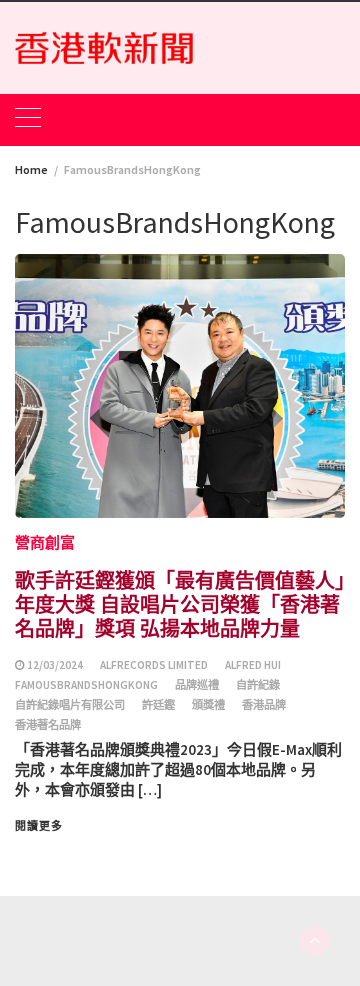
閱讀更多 (39, 826)
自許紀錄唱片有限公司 (70, 705)
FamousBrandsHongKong (86, 685)
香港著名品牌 (48, 725)
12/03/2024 (55, 665)
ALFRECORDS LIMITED (154, 665)
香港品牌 (264, 705)
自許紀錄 (258, 685)
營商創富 (45, 542)
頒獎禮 (208, 705)
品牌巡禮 (197, 685)
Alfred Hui (253, 665)
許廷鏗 (158, 705)
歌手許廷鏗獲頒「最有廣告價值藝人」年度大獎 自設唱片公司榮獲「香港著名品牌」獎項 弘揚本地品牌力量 (180, 603)
